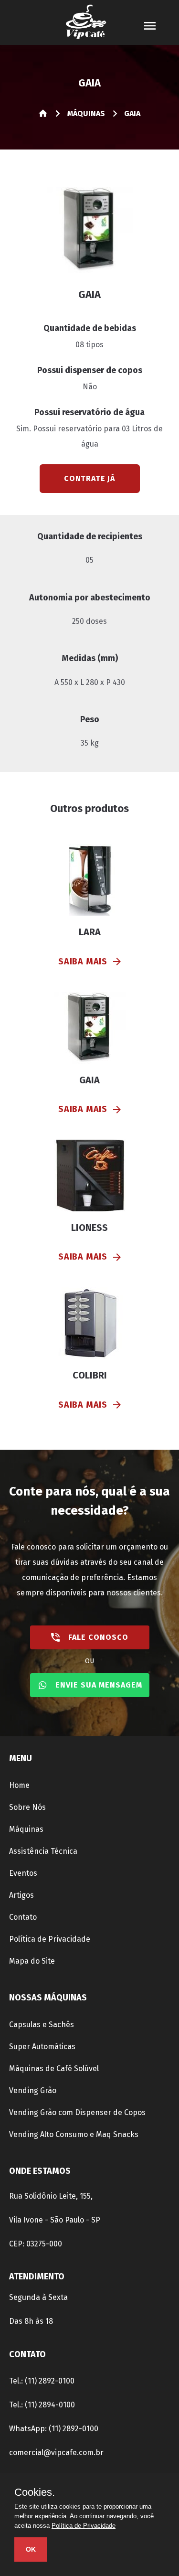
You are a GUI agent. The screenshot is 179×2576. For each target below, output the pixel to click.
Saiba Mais (83, 962)
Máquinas (26, 1829)
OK (31, 2549)
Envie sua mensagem (99, 1685)
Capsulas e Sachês (42, 2025)
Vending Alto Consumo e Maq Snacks (74, 2134)
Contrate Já (89, 478)
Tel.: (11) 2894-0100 (42, 2405)
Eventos (23, 1873)
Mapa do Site (32, 1961)
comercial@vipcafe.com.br (56, 2453)
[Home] (44, 115)
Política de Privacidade (50, 1939)
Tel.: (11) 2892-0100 (42, 2381)
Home (19, 1785)
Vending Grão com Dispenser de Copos (77, 2112)
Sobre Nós (27, 1807)
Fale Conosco (98, 1637)
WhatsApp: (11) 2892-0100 (54, 2429)
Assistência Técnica (43, 1851)
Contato (23, 1917)
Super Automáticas (42, 2047)
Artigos (21, 1895)
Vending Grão (33, 2090)
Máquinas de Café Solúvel (54, 2068)
